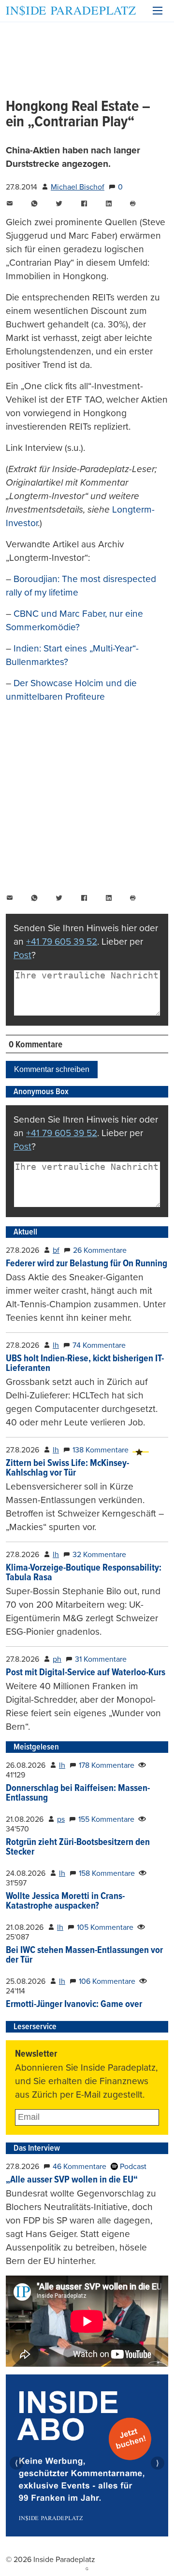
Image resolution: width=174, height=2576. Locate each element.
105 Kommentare (105, 1927)
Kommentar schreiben (52, 1069)
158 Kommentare (107, 1873)
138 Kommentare (101, 1450)
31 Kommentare (101, 1659)
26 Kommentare (100, 1250)
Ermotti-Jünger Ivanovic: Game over (74, 2005)
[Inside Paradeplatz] (71, 11)
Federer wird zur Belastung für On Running (87, 1264)
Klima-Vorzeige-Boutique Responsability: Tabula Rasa (84, 1573)
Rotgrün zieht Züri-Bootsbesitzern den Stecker (78, 1847)
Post (22, 955)
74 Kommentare (99, 1345)
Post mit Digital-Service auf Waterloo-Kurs (86, 1673)
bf (56, 1250)
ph (57, 1659)
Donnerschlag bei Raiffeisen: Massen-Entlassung (78, 1793)
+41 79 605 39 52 (62, 942)
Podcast (132, 2167)
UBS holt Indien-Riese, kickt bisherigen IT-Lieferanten (85, 1364)
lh (56, 1345)
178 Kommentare (107, 1765)
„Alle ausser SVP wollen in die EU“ (72, 2180)
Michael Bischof (78, 187)
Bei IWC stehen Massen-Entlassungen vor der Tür (84, 1955)
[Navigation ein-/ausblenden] (158, 11)
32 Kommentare (99, 1555)
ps (61, 1819)
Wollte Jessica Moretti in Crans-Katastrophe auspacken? (65, 1901)
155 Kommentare (106, 1819)
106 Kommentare (107, 1981)
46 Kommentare (80, 2167)
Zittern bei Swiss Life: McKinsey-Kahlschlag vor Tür (67, 1468)
